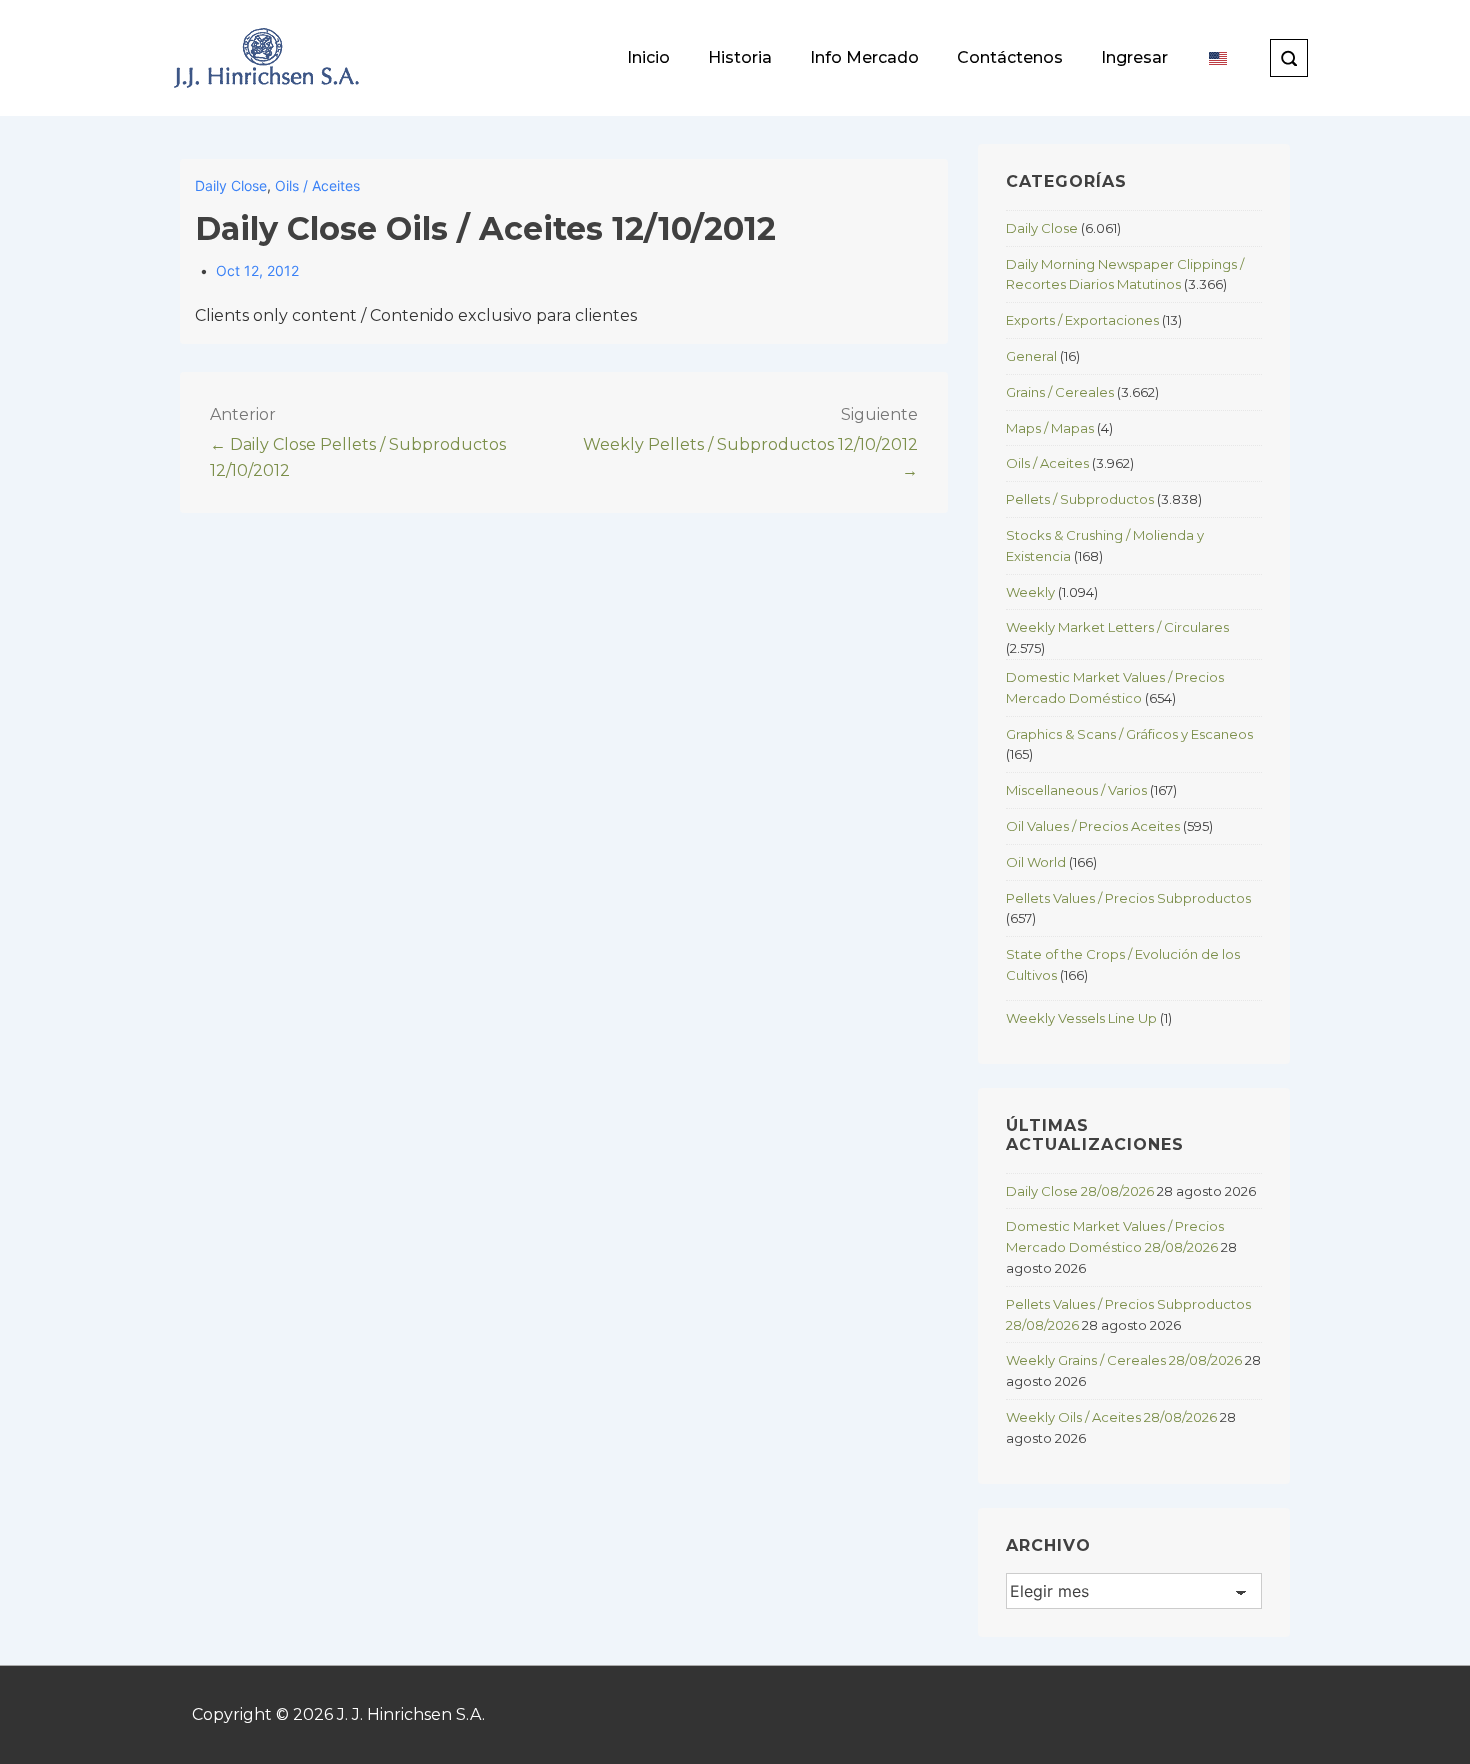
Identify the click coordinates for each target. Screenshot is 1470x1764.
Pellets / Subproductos (1080, 499)
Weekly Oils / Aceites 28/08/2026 (1111, 1417)
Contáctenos (1010, 57)
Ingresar (1134, 57)
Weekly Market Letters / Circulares (1117, 627)
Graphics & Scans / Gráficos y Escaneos (1129, 734)
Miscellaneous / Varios (1076, 790)
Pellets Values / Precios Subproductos (1128, 898)
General (1031, 356)
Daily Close (231, 185)
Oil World (1036, 862)
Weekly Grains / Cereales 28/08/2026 (1124, 1360)
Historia (740, 57)
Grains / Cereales (1060, 392)
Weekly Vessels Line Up (1081, 1018)
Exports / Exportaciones (1082, 320)
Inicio (648, 57)
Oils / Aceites (317, 185)
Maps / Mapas (1050, 428)
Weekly (1030, 592)
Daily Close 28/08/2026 (1080, 1191)
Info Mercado (864, 57)
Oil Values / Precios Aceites (1093, 826)
